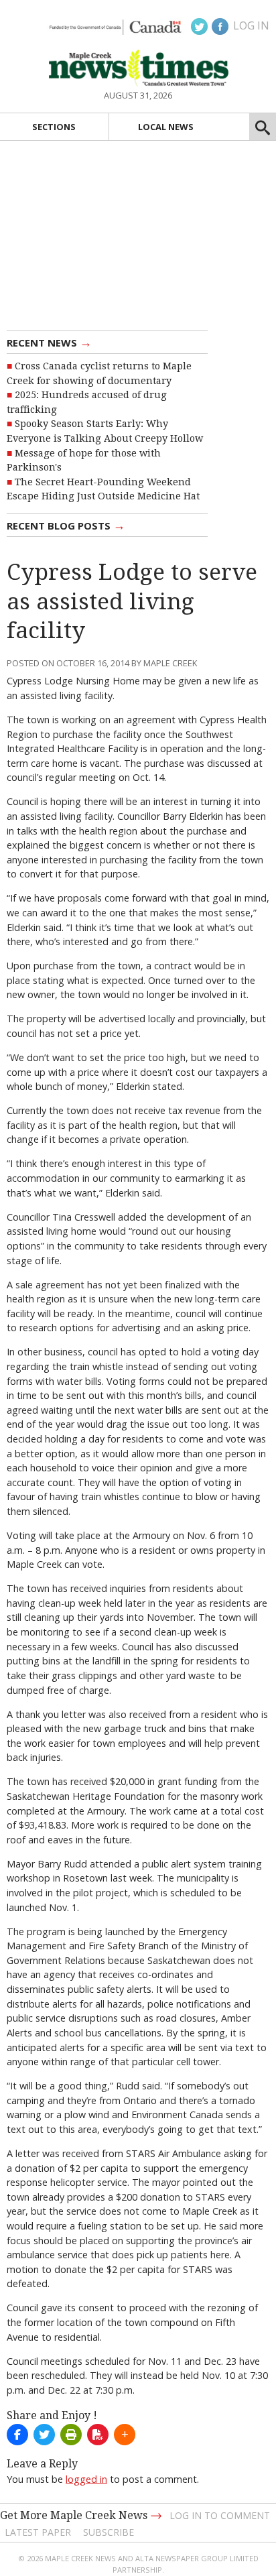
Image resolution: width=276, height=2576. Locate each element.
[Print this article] (71, 2435)
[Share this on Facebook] (17, 2435)
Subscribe (109, 2532)
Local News (166, 127)
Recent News (49, 342)
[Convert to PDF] (98, 2435)
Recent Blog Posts (66, 525)
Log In (251, 25)
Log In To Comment (220, 2515)
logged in (86, 2479)
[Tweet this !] (44, 2435)
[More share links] (125, 2435)
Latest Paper (38, 2532)
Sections (54, 127)
